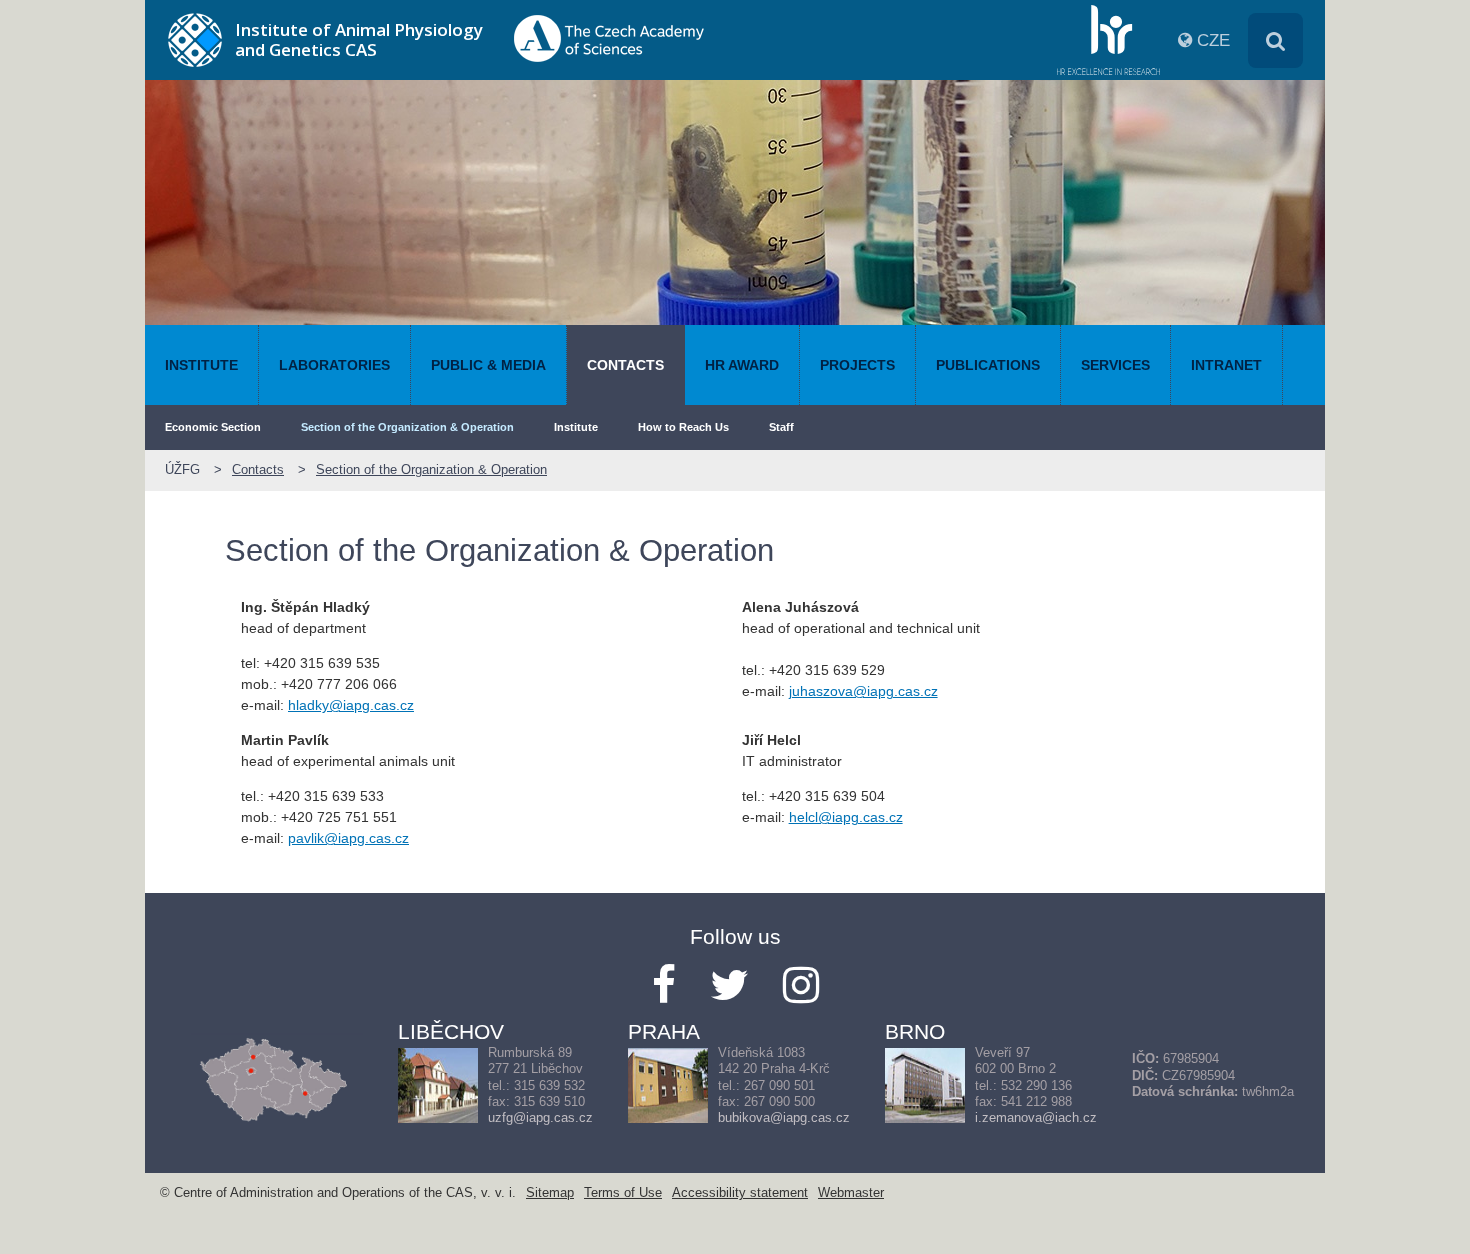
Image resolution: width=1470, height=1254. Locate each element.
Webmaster (851, 1193)
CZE (1213, 40)
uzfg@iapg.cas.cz (540, 1118)
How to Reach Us (683, 427)
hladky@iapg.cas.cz (351, 705)
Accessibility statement (740, 1193)
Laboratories (334, 365)
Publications (988, 365)
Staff (781, 427)
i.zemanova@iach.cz (1036, 1118)
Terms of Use (623, 1193)
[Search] (1275, 40)
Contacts (625, 365)
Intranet (1226, 365)
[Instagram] (801, 985)
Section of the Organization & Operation (407, 427)
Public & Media (488, 365)
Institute (201, 365)
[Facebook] (664, 985)
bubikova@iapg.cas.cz (784, 1118)
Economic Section (213, 427)
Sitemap (550, 1193)
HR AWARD (742, 365)
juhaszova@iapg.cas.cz (863, 691)
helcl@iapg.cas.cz (846, 817)
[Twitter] (729, 985)
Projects (857, 365)
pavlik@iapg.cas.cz (348, 838)
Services (1115, 365)
